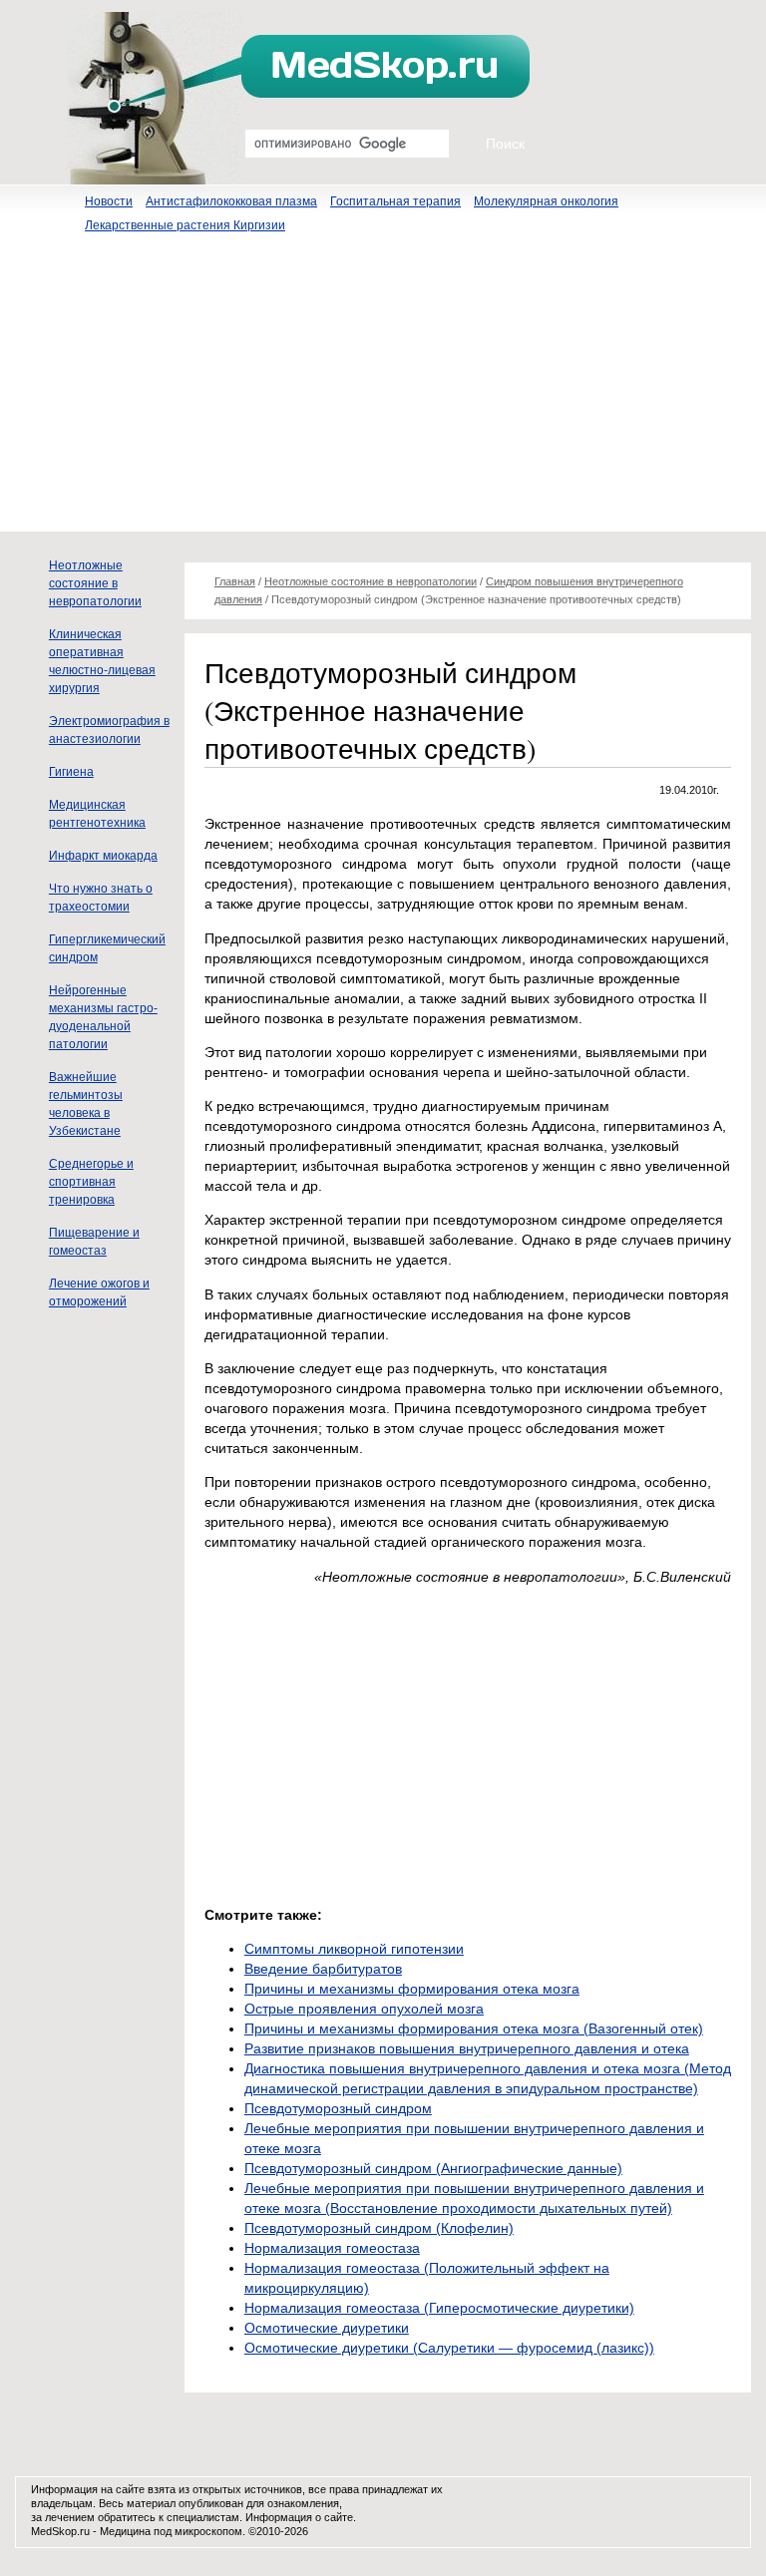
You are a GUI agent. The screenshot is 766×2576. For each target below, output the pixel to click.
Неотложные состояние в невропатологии (95, 583)
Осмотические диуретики (327, 2328)
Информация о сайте (299, 2517)
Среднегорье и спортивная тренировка (91, 1182)
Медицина (125, 2531)
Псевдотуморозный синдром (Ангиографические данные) (433, 2168)
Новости (109, 201)
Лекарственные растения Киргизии (185, 225)
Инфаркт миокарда (103, 856)
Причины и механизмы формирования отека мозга (412, 1989)
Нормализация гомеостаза (332, 2248)
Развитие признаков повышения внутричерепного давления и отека (467, 2048)
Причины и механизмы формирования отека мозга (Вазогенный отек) (474, 2028)
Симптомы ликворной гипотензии (354, 1949)
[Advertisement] (383, 392)
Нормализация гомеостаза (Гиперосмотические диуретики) (439, 2308)
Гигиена (71, 772)
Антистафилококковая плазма (231, 201)
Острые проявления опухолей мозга (364, 2009)
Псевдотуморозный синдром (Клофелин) (379, 2228)
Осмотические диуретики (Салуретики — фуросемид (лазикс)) (449, 2348)
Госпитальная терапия (395, 201)
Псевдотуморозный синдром (338, 2108)
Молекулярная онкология (546, 201)
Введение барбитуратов (323, 1969)
